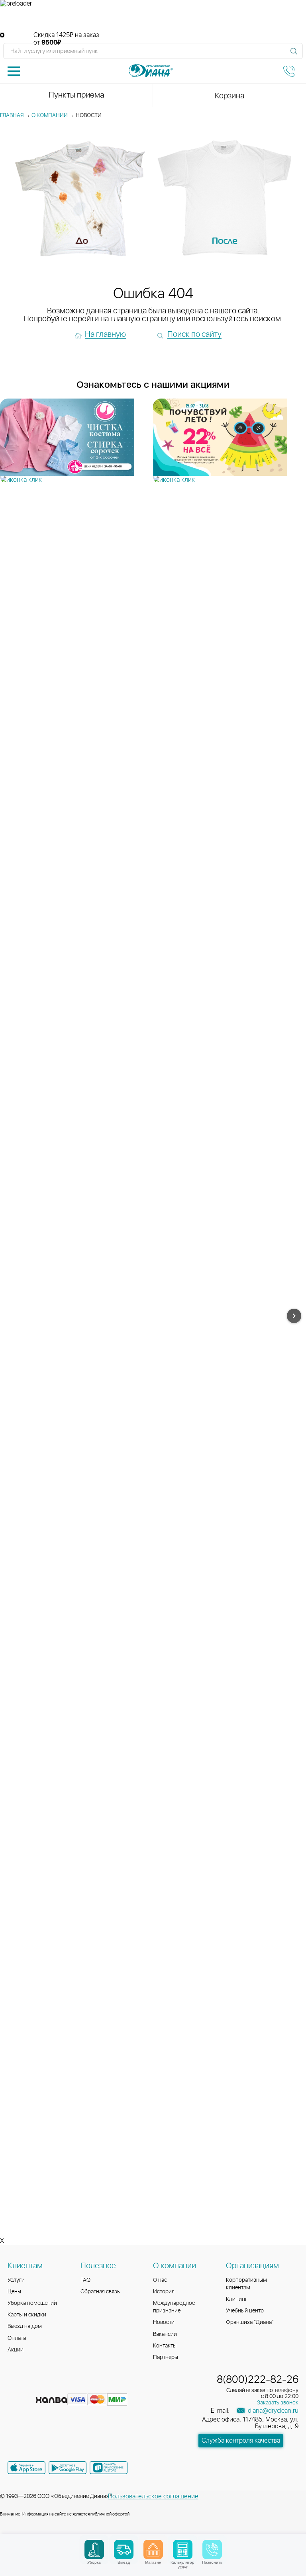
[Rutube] (43, 2387)
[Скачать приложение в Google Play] (68, 2468)
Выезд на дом (25, 2326)
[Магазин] (153, 2550)
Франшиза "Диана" (250, 2322)
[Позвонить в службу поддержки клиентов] (289, 71)
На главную (105, 334)
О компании (50, 115)
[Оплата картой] (51, 2400)
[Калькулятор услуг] (183, 2550)
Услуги (16, 2280)
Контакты (165, 2346)
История (164, 2292)
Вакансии (165, 2334)
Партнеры (166, 2357)
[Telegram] (58, 2387)
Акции (16, 2350)
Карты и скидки (27, 2315)
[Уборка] (94, 2550)
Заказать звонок (278, 2403)
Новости (164, 2322)
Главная (12, 115)
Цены (14, 2292)
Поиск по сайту (194, 334)
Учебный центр (245, 2311)
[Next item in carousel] (294, 1316)
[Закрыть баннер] (2, 35)
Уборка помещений (32, 2303)
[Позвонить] (212, 2550)
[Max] (71, 2387)
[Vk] (15, 2387)
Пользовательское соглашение (153, 2496)
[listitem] (76, 441)
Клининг (237, 2299)
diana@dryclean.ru (272, 2411)
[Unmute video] (153, 20)
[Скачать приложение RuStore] (109, 2468)
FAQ (85, 2280)
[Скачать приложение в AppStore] (26, 2468)
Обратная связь (100, 2292)
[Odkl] (29, 2387)
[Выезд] (124, 2550)
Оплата (17, 2338)
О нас (160, 2280)
